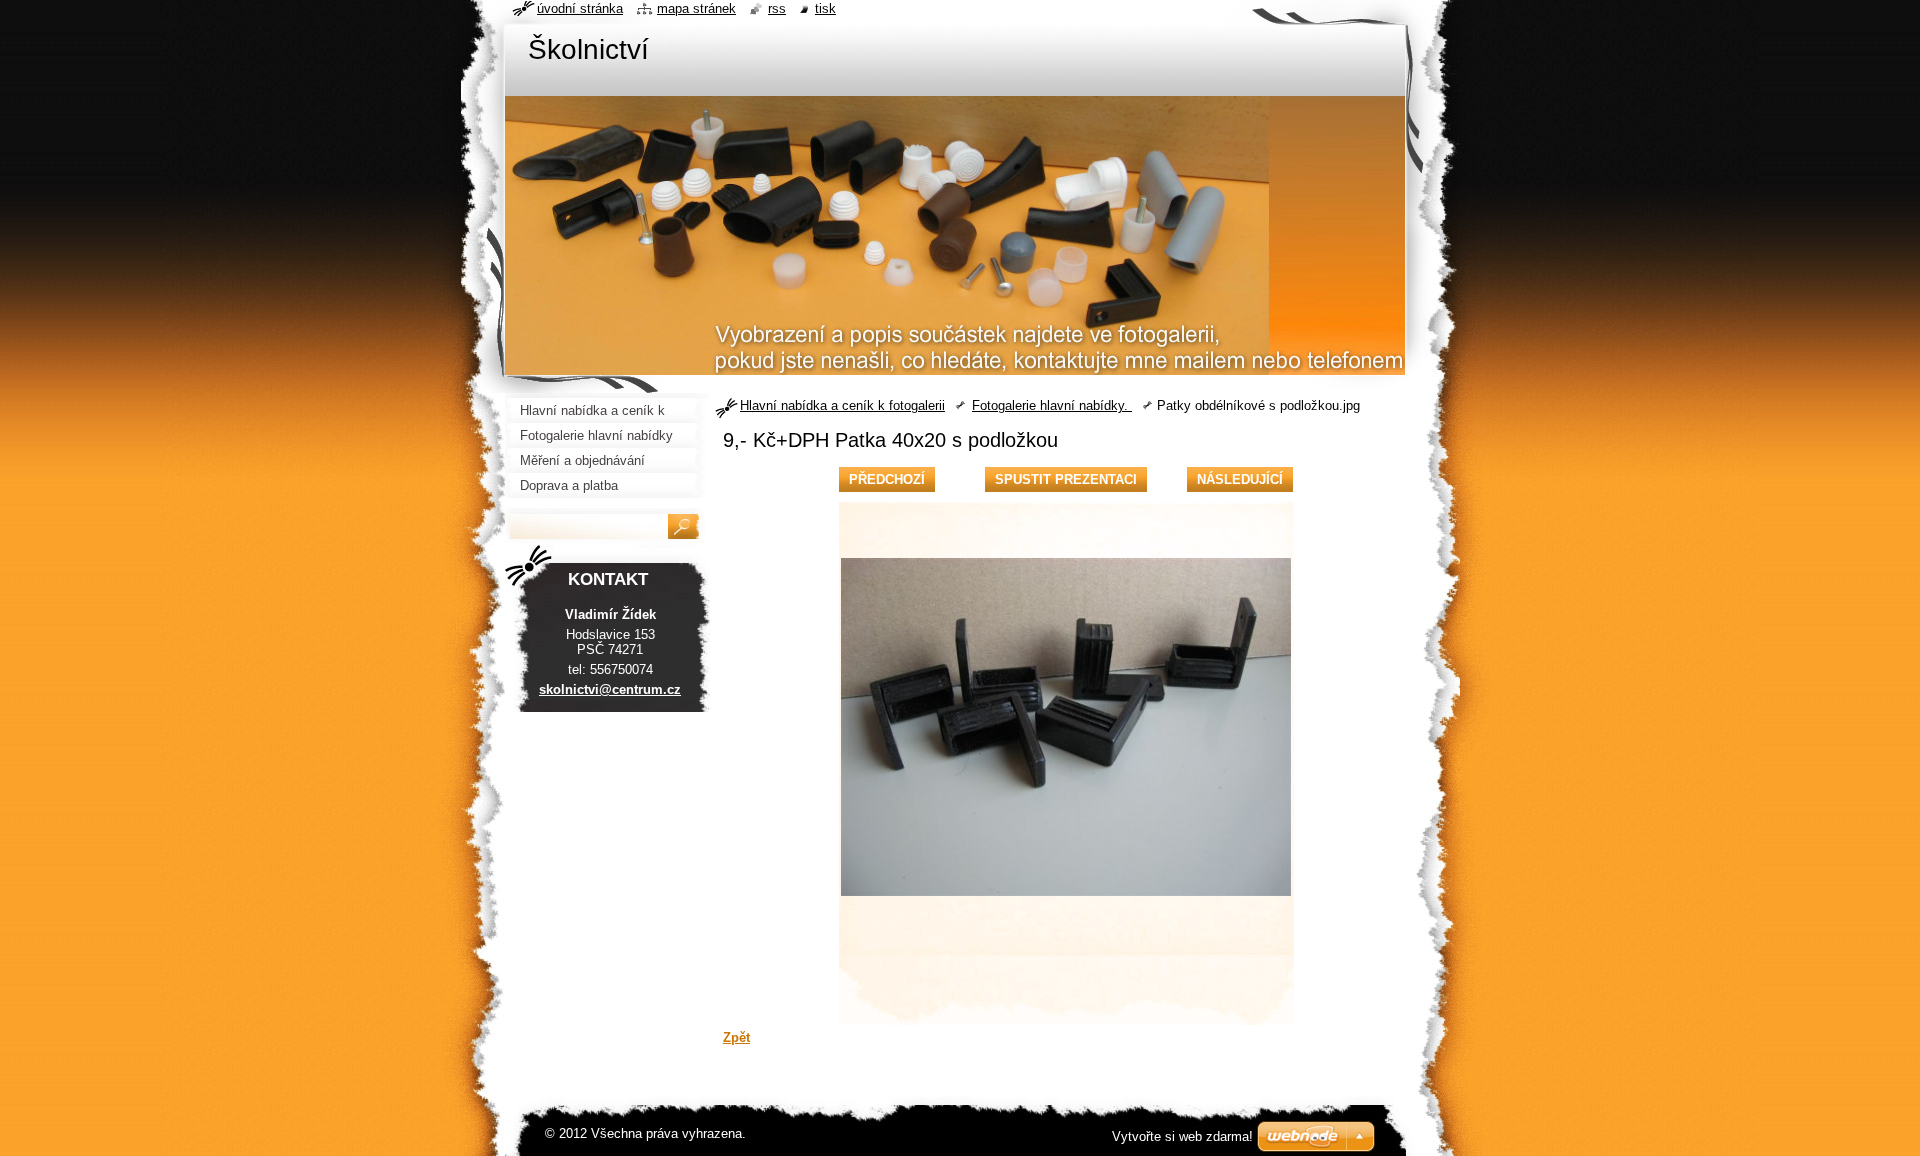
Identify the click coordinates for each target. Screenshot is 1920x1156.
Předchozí (887, 479)
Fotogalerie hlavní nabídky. (1052, 405)
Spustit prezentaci (1066, 479)
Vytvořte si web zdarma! (1182, 1136)
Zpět (736, 1037)
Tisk (825, 8)
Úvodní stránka (580, 8)
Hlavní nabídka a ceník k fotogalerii (842, 405)
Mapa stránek (696, 8)
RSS (777, 8)
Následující (1240, 479)
